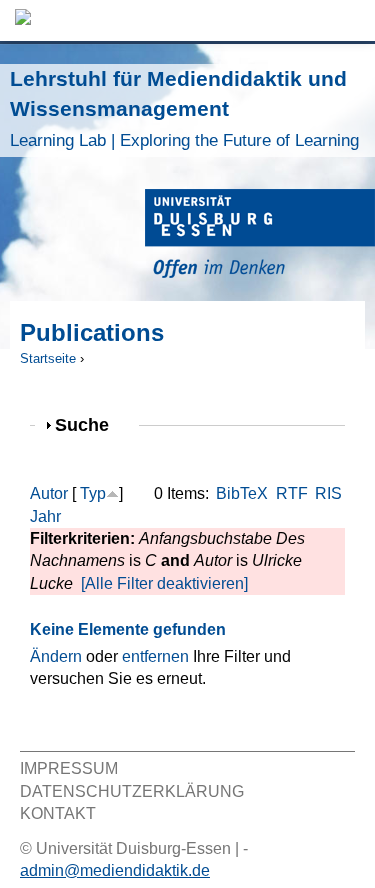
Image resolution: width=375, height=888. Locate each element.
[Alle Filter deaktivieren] (164, 583)
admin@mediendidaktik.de (115, 870)
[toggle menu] (350, 20)
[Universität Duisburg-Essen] (260, 236)
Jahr (45, 516)
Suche (90, 424)
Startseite (48, 358)
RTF (292, 493)
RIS (328, 493)
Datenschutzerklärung (132, 791)
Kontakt (58, 813)
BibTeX (242, 493)
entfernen (155, 656)
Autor (49, 493)
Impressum (69, 768)
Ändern (56, 656)
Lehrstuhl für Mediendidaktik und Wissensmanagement (184, 108)
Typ (93, 493)
